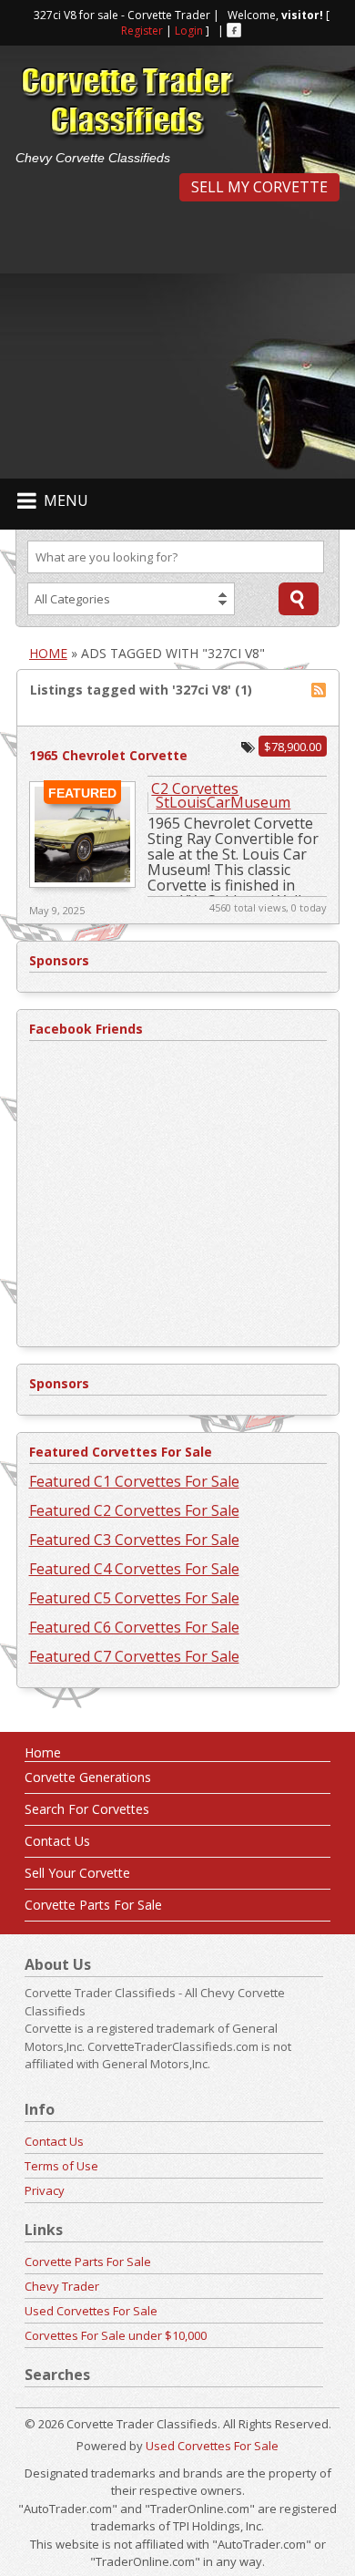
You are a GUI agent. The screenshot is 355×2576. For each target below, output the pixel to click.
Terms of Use (61, 2166)
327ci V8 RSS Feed (319, 690)
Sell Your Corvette (77, 1873)
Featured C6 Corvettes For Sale (134, 1627)
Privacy (45, 2190)
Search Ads (299, 599)
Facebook (234, 30)
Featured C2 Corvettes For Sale (134, 1510)
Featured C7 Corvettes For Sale (134, 1656)
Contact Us (57, 1841)
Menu (66, 500)
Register (142, 31)
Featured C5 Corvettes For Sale (134, 1598)
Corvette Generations (88, 1777)
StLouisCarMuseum (223, 802)
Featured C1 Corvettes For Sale (134, 1481)
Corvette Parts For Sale (93, 1905)
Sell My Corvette (259, 187)
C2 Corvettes (195, 788)
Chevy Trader (62, 2286)
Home (48, 653)
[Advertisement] (177, 338)
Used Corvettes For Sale (91, 2311)
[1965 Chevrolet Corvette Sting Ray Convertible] (82, 883)
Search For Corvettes (87, 1809)
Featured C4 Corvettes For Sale (134, 1569)
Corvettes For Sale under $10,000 (116, 2335)
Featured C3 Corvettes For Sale (134, 1540)
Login (189, 31)
